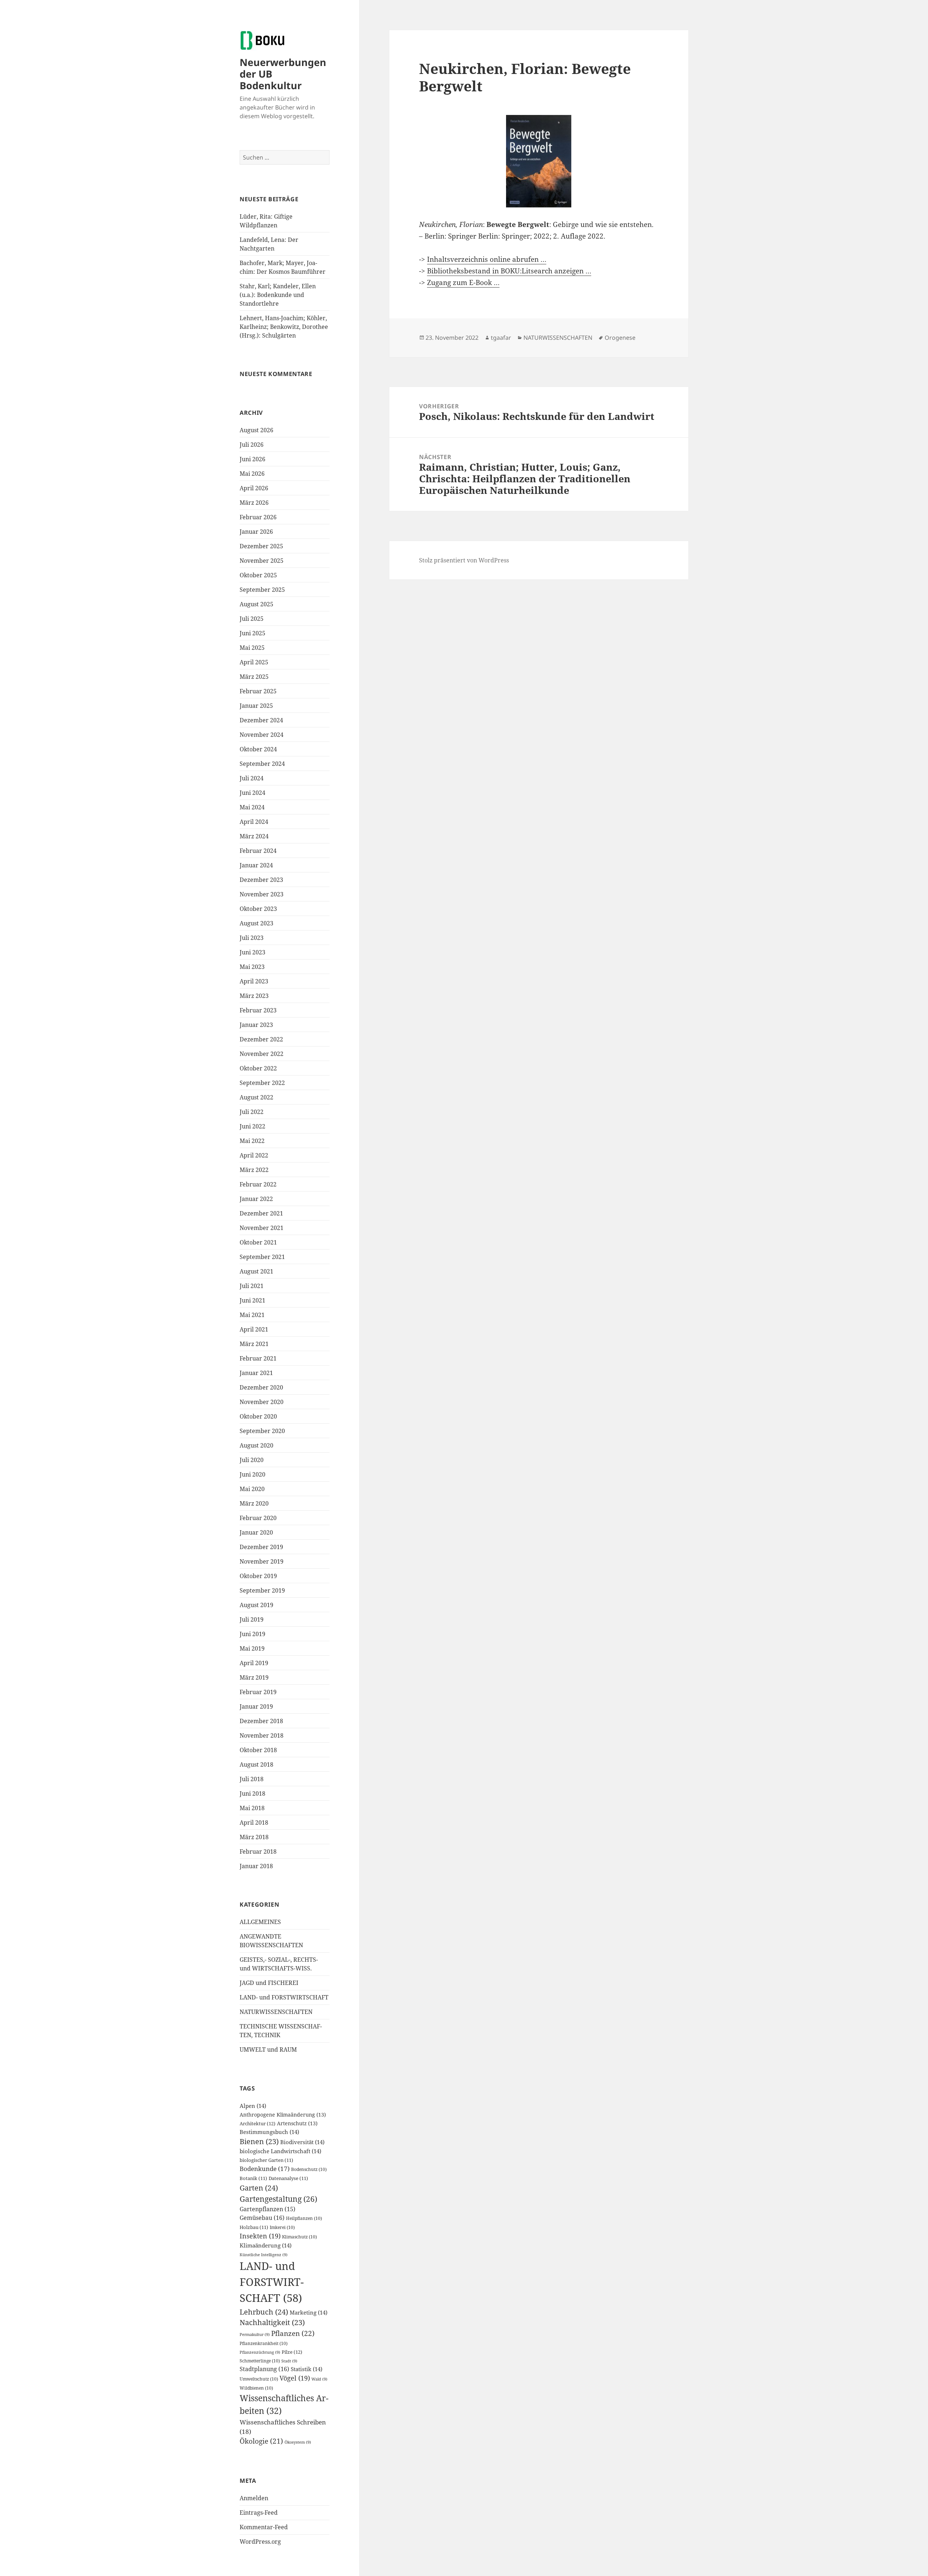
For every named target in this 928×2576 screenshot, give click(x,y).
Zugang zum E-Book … (463, 282)
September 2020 (262, 1431)
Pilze (292, 2352)
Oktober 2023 (258, 909)
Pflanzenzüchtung (260, 2352)
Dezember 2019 (261, 1547)
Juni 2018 (252, 1793)
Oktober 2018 (258, 1750)
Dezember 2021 (261, 1213)
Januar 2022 (256, 1199)
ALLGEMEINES (260, 1922)
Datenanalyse (288, 2178)
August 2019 (256, 1605)
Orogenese (620, 338)
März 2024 (254, 836)
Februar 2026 (258, 517)
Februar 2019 (258, 1692)
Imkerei (282, 2227)
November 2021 (262, 1228)
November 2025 (262, 561)
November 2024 (262, 735)
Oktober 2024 (258, 749)
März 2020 (254, 1503)
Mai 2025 (252, 648)
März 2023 (254, 996)
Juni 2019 (252, 1634)
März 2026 (254, 503)
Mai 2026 (252, 474)
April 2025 (254, 662)
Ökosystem (298, 2442)
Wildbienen (256, 2388)
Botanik (253, 2178)
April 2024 (254, 822)
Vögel (295, 2378)
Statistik (306, 2369)
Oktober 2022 (258, 1068)
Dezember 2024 (261, 720)
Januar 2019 (256, 1706)
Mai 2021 (252, 1315)
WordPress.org (260, 2542)
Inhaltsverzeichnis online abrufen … (487, 259)
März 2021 (254, 1344)
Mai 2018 (252, 1808)
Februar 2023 (258, 1010)
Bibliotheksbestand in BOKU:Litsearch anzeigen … (509, 271)
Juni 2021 (252, 1300)
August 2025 (256, 604)
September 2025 (262, 590)
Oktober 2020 (258, 1416)
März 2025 (254, 677)
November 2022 (262, 1054)
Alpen (253, 2106)
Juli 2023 (252, 938)
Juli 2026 (252, 445)
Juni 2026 (252, 459)
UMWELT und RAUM (268, 2049)
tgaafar (501, 338)
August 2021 (256, 1271)
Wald (319, 2379)
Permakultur (255, 2334)
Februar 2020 (258, 1518)
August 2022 (256, 1097)
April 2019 (254, 1663)
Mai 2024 (252, 807)
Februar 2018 (258, 1851)
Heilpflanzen (304, 2218)
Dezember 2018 (261, 1721)
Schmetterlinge (260, 2361)
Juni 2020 (252, 1474)
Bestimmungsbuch (269, 2132)
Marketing (308, 2312)
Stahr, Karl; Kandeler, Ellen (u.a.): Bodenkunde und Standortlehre (278, 295)
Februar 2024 (258, 851)
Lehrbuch (264, 2312)
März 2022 (254, 1170)
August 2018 (256, 1764)
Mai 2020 (252, 1489)
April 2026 (254, 488)
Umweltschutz (259, 2379)
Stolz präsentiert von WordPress (464, 560)
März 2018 (254, 1837)
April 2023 (254, 981)
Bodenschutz (309, 2169)
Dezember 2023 (261, 880)
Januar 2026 (256, 532)
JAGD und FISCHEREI (269, 1983)
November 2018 (262, 1735)
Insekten (260, 2236)
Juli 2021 (252, 1286)
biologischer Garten (266, 2160)
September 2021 (262, 1257)
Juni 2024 (252, 793)
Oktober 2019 (258, 1576)
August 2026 (256, 430)
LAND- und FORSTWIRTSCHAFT (284, 1997)
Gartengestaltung (278, 2199)
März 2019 (254, 1677)
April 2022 (254, 1155)
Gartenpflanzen (268, 2209)
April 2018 (254, 1822)
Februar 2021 (258, 1358)
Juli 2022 (252, 1112)
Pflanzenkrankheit (264, 2343)
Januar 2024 (256, 865)
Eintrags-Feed (259, 2513)
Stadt (289, 2361)
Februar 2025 (258, 691)
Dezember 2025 (261, 546)
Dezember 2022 (261, 1039)
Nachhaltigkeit (272, 2322)
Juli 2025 (252, 619)
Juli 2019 (252, 1619)
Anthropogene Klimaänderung (283, 2115)
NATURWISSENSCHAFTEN (276, 2012)
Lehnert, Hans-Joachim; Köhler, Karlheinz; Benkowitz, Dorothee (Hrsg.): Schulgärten (284, 327)
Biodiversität (302, 2142)
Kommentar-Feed (264, 2527)
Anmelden (254, 2498)
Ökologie (261, 2441)
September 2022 (262, 1083)
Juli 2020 (252, 1460)
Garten (259, 2188)
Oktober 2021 (258, 1242)
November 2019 (262, 1561)
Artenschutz (297, 2123)
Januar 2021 (256, 1373)
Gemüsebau (262, 2218)
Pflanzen (293, 2333)
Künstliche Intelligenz (264, 2255)
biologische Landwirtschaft (280, 2151)
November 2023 (262, 894)
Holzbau (254, 2227)
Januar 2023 (256, 1025)
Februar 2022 (258, 1184)
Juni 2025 (252, 633)
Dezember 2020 (261, 1387)
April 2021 (254, 1329)
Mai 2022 (252, 1141)
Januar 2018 (256, 1866)
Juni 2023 (252, 952)
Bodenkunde (265, 2169)
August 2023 (256, 923)
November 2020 (262, 1402)
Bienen (259, 2141)
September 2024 (262, 764)
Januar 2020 (256, 1532)
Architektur (258, 2123)
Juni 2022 (252, 1126)
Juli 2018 (252, 1779)
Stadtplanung (264, 2369)
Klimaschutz (299, 2237)
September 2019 (262, 1590)
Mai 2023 (252, 967)
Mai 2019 (252, 1648)
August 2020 (256, 1445)
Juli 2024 (252, 778)
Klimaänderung (266, 2245)
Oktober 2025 (258, 575)
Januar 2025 (256, 706)
